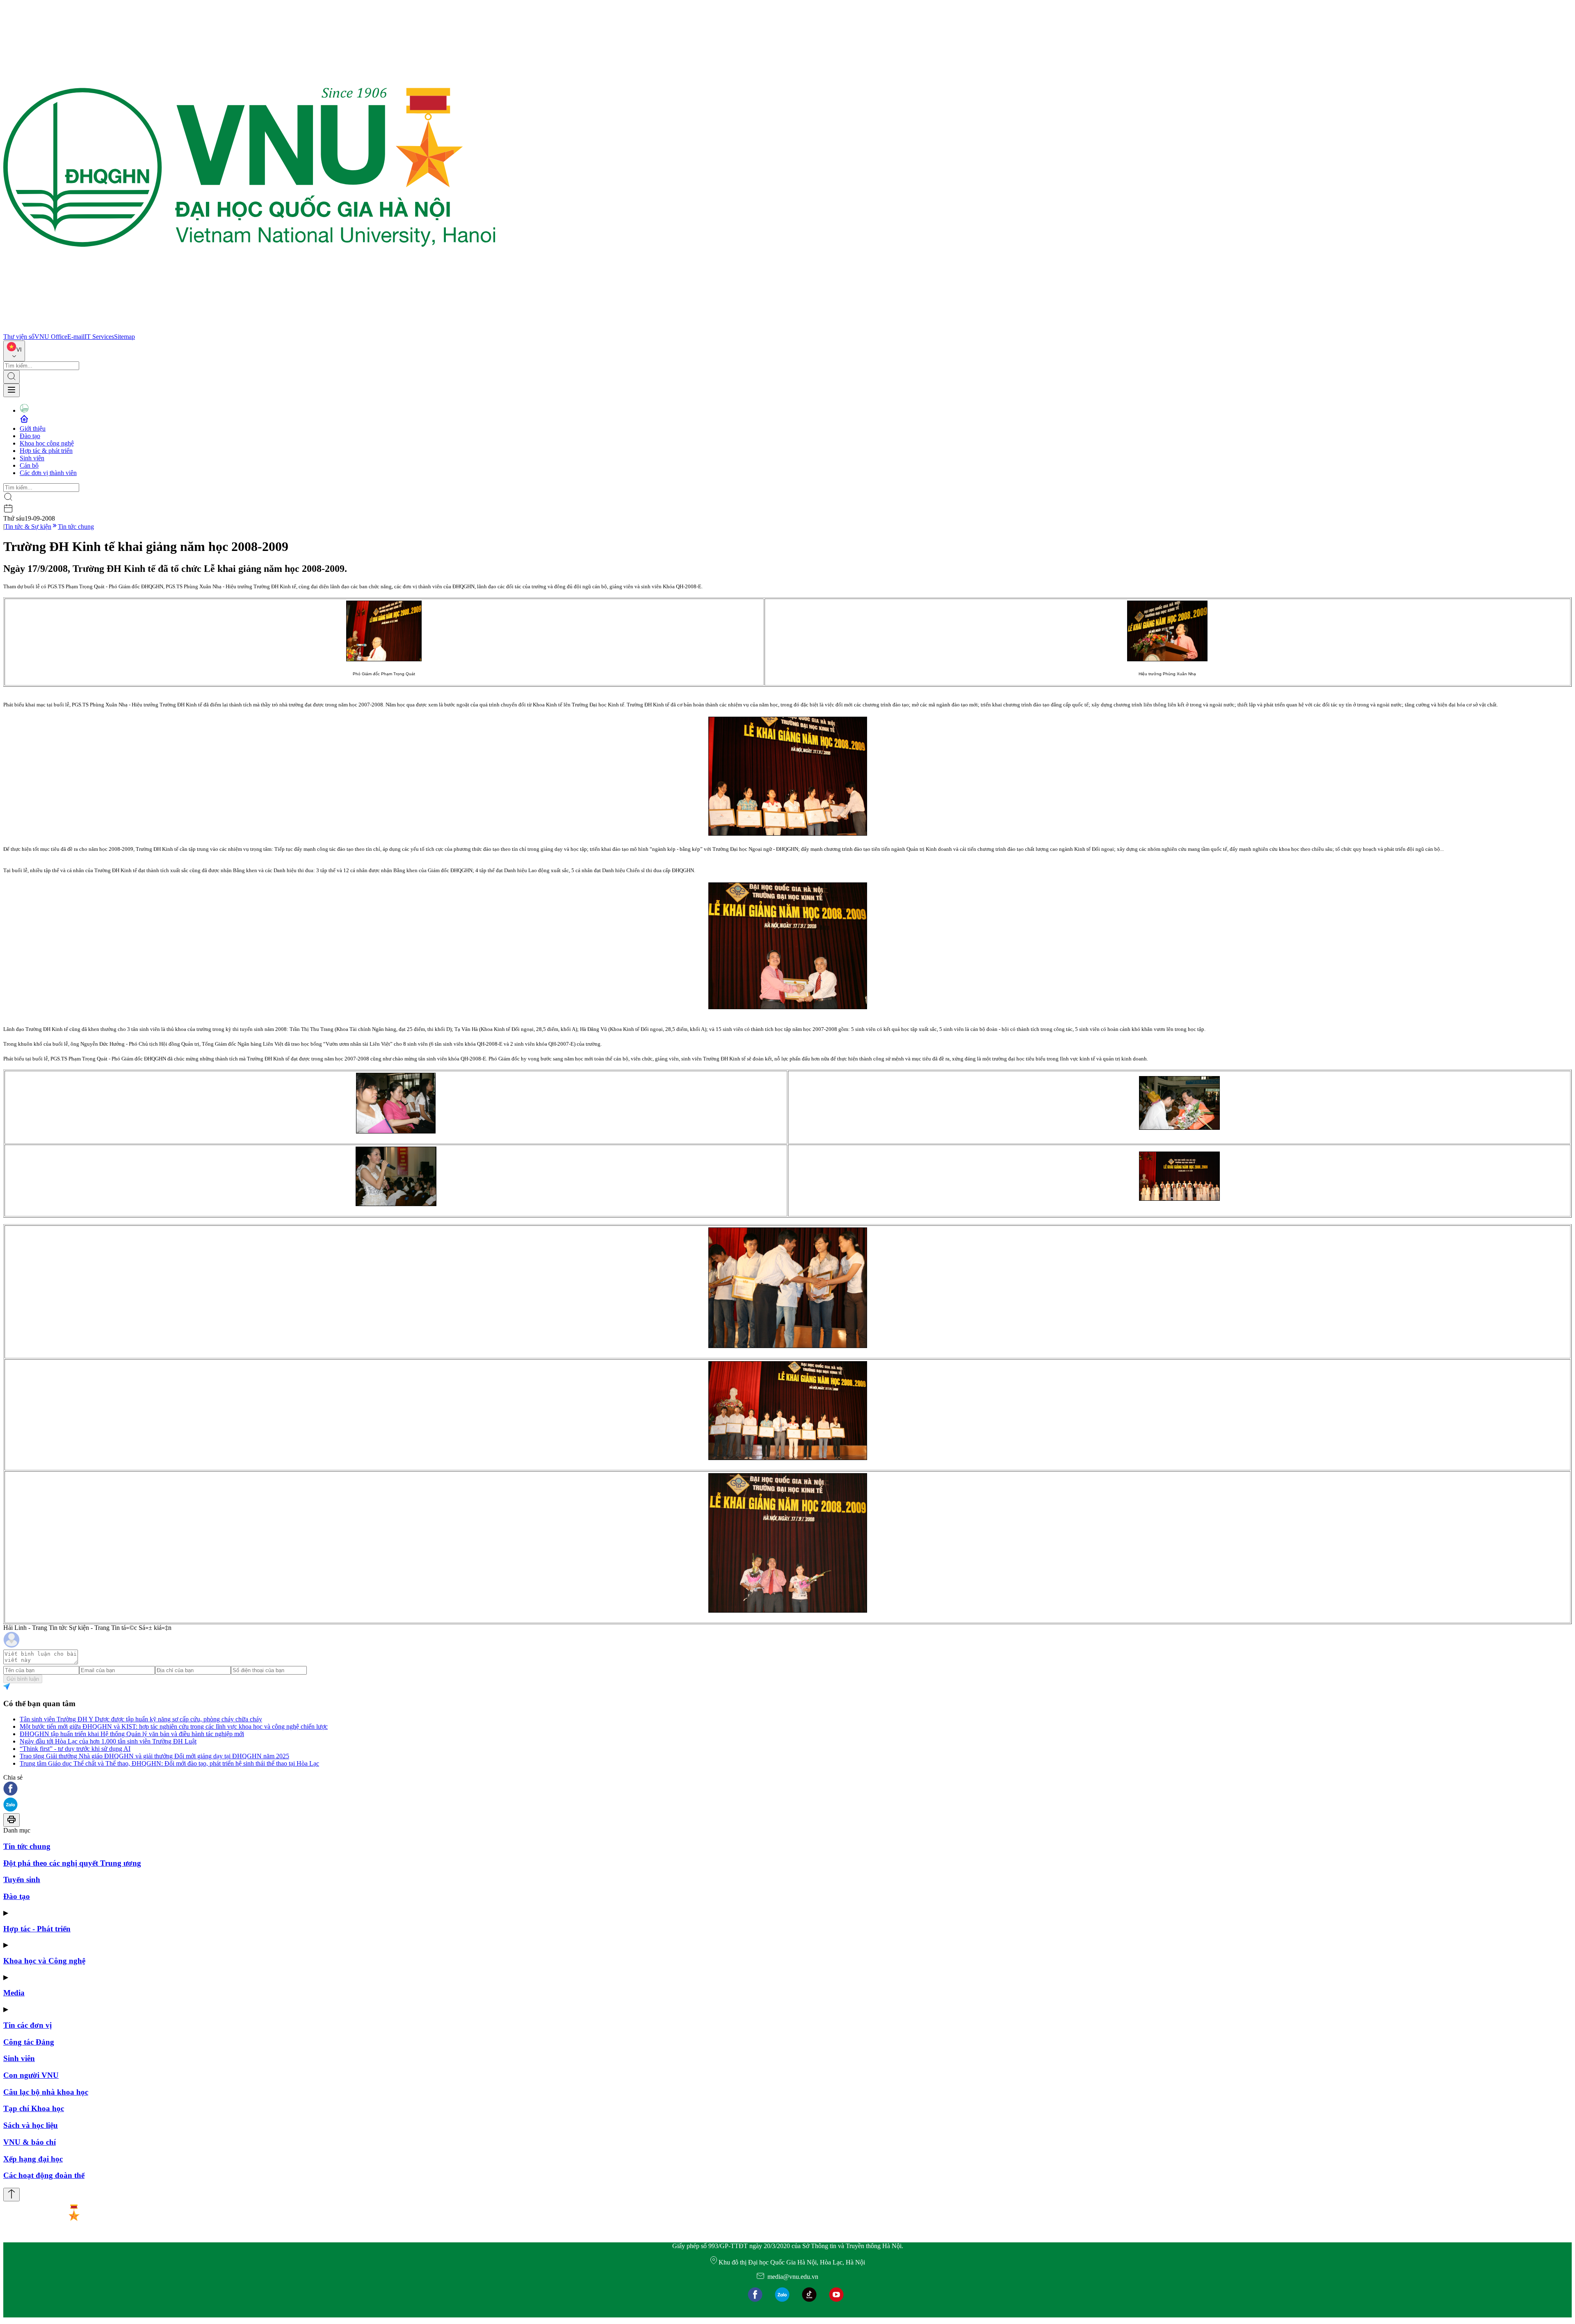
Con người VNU (31, 2075)
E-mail (76, 337)
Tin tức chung (76, 527)
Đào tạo (30, 436)
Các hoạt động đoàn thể (44, 2175)
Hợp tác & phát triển (46, 451)
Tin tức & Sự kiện (28, 527)
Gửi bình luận (23, 1679)
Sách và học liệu (31, 2125)
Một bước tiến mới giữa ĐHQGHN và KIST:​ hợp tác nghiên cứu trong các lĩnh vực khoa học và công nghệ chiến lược (174, 1726)
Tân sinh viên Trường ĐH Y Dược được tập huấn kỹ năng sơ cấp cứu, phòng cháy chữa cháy (141, 1719)
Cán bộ (29, 465)
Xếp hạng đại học (33, 2159)
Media (14, 1993)
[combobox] (14, 351)
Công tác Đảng (29, 2042)
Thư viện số (19, 337)
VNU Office (51, 337)
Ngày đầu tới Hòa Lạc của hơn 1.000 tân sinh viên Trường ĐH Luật (108, 1741)
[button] (787, 1789)
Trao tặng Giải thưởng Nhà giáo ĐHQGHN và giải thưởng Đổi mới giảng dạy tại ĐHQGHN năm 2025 (154, 1756)
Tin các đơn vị (27, 2025)
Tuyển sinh (22, 1880)
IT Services (99, 337)
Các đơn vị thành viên (48, 473)
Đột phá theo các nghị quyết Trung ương (72, 1863)
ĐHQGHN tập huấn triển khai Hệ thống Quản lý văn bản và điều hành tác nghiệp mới (132, 1734)
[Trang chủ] (249, 329)
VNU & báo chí (30, 2142)
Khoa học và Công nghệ (44, 1961)
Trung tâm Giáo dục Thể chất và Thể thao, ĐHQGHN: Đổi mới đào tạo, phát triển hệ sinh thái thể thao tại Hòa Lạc (169, 1763)
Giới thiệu (33, 428)
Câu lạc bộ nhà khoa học (46, 2092)
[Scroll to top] (11, 2195)
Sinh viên (32, 458)
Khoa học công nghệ (47, 443)
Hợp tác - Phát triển (37, 1929)
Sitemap (124, 337)
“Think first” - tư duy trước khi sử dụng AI (75, 1749)
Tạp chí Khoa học (34, 2108)
